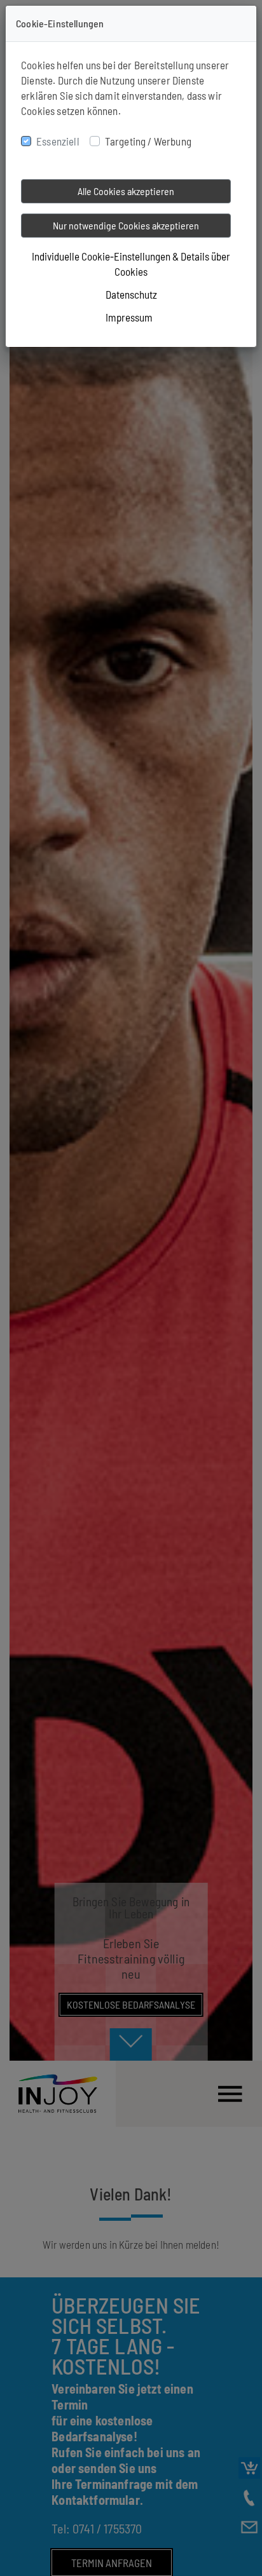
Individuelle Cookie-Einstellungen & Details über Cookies (131, 264)
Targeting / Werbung (148, 141)
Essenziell (58, 141)
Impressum (129, 317)
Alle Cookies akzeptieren (126, 191)
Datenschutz (131, 294)
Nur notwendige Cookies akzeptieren (126, 225)
